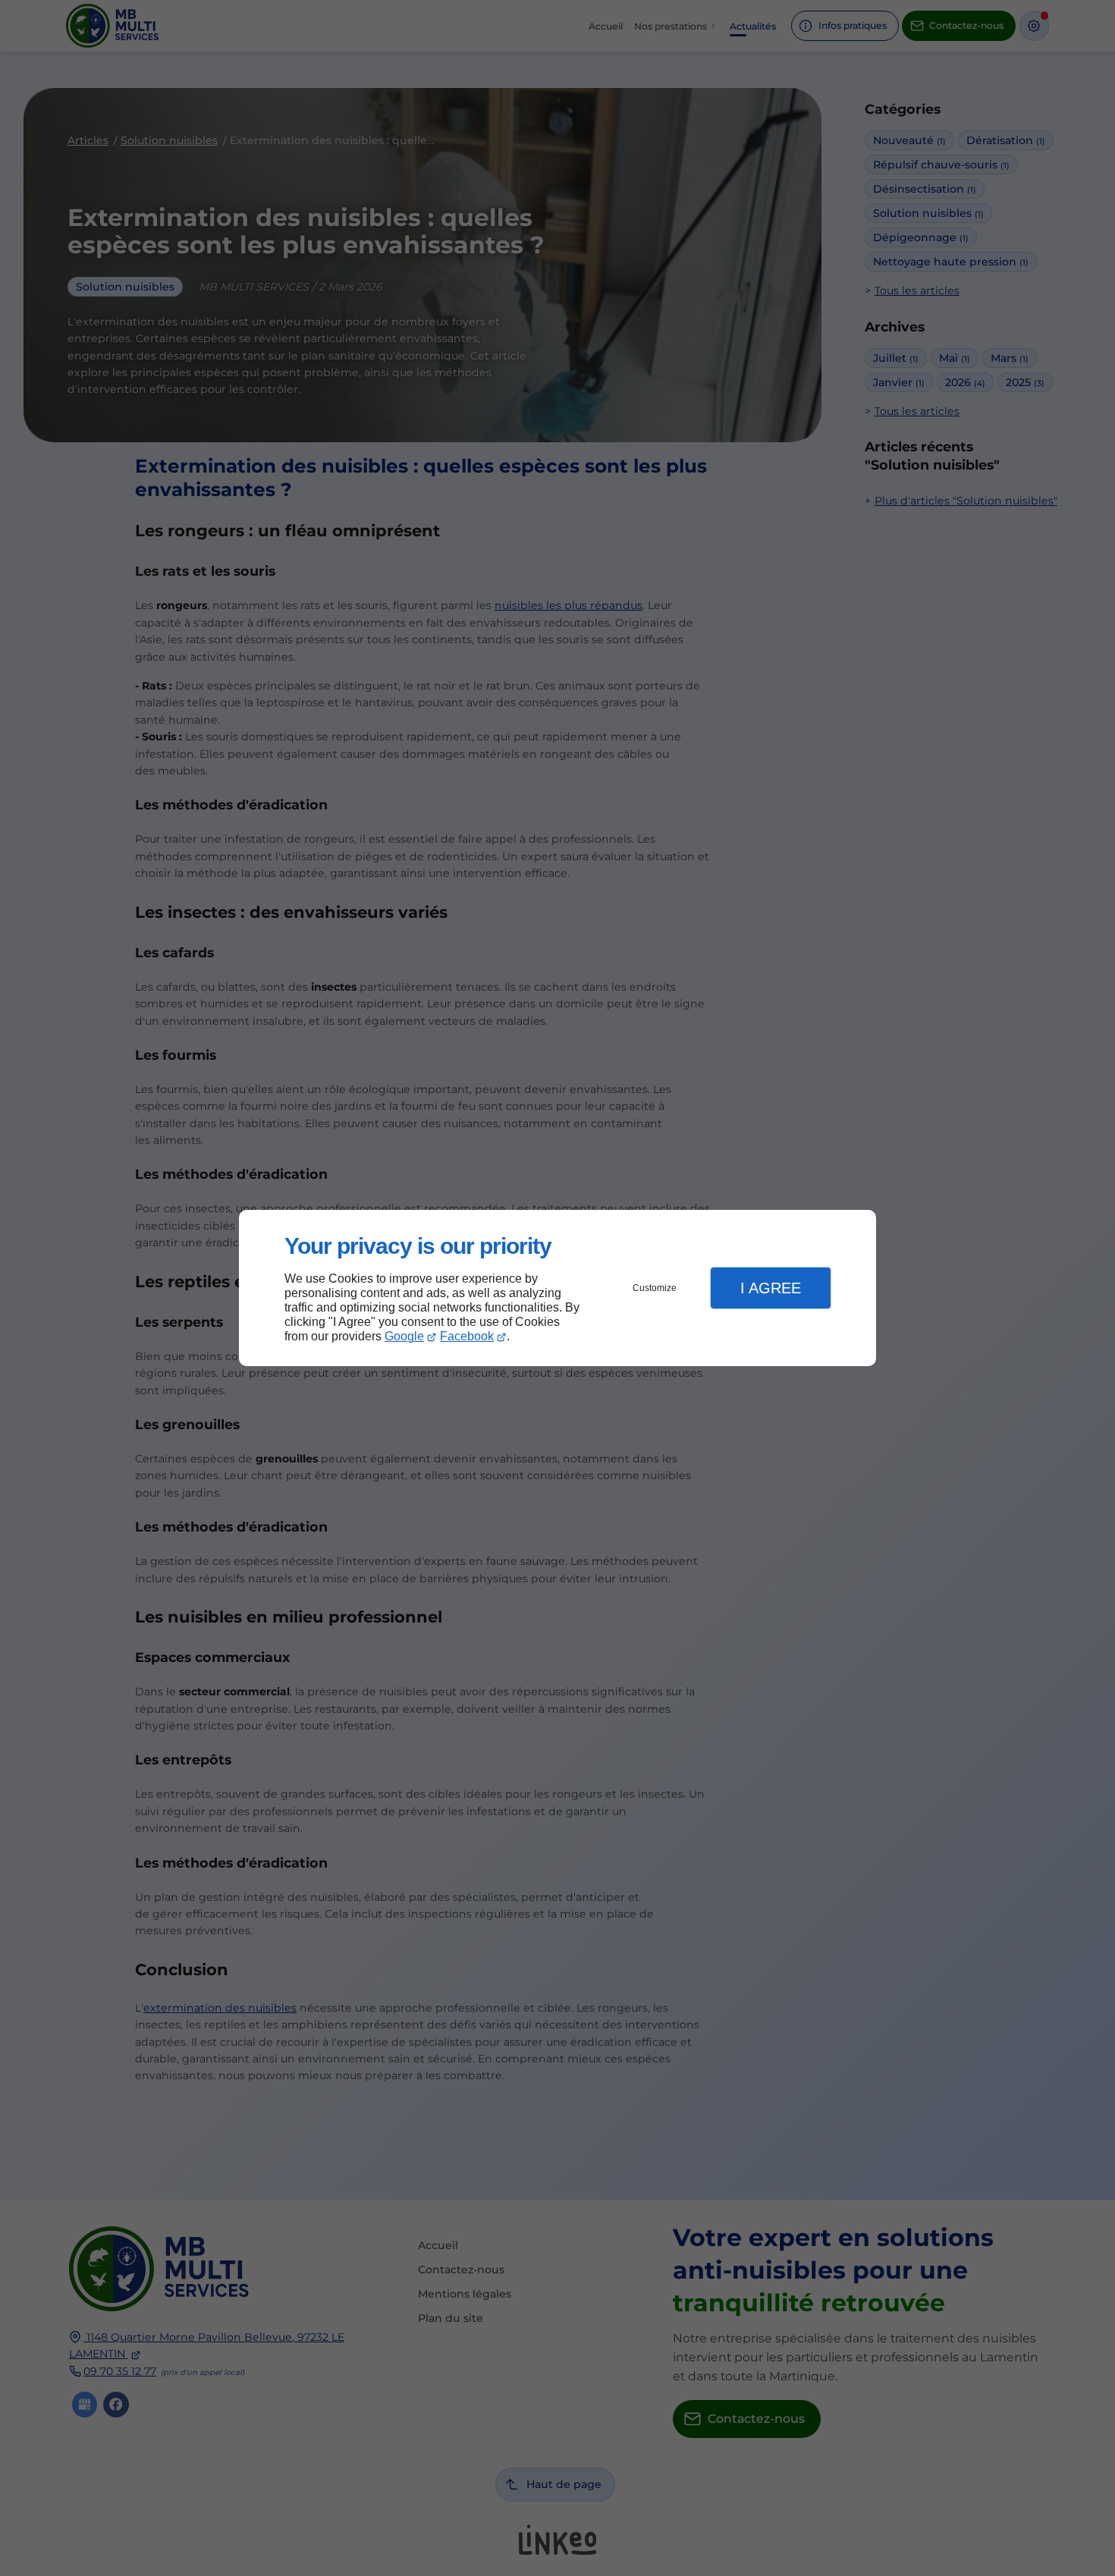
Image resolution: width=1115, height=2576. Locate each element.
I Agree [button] (771, 1288)
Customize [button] (655, 1288)
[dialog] (557, 1288)
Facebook (467, 1336)
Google (404, 1336)
